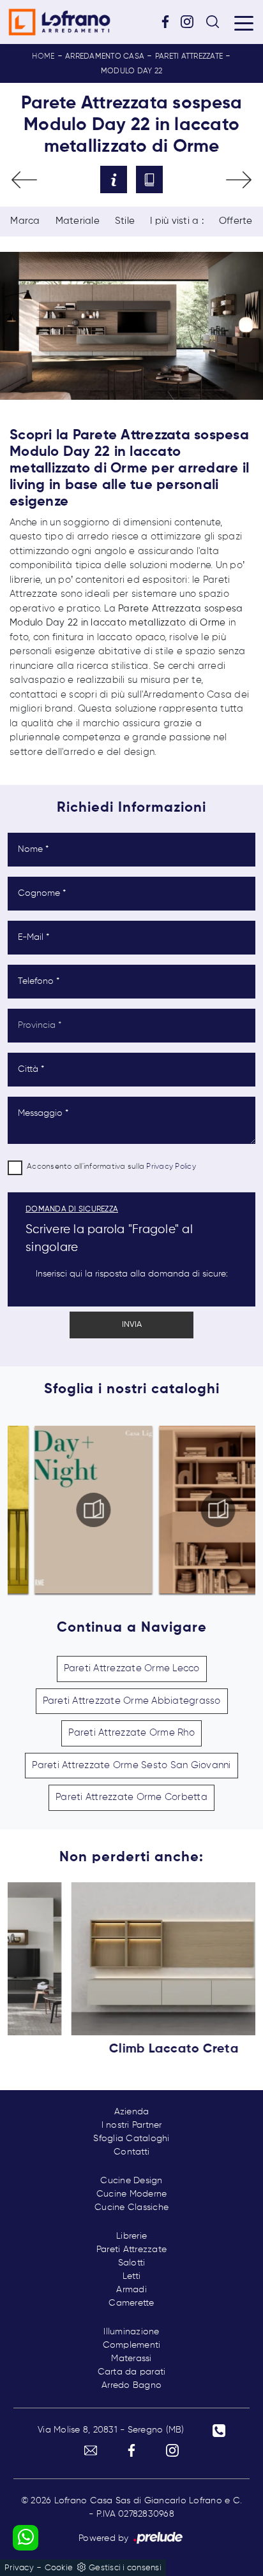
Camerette (131, 2303)
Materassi (131, 2359)
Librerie (131, 2236)
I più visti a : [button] (177, 221)
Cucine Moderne (132, 2194)
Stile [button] (125, 221)
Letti (131, 2276)
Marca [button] (25, 221)
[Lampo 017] (239, 180)
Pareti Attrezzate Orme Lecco (132, 1668)
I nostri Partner (132, 2125)
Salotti (132, 2263)
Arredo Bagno (131, 2385)
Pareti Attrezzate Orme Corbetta (131, 1797)
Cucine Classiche (131, 2207)
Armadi (131, 2290)
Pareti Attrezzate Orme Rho (131, 1733)
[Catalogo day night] (70, 1510)
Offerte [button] (236, 221)
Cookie (59, 2568)
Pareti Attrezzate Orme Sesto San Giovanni (131, 1765)
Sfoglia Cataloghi (131, 2139)
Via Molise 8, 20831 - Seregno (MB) (111, 2430)
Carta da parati (132, 2372)
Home (43, 57)
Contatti (131, 2152)
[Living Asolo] (24, 180)
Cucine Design (131, 2181)
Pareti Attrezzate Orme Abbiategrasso (132, 1701)
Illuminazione (131, 2332)
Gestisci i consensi (125, 2568)
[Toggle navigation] (244, 22)
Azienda (132, 2112)
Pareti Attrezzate (189, 57)
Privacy (19, 2568)
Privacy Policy (171, 1167)
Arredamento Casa (105, 57)
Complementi (132, 2345)
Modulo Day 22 (131, 71)
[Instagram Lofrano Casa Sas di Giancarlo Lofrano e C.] (192, 21)
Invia (132, 1325)
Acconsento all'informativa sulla (111, 1167)
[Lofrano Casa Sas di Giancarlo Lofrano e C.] (59, 22)
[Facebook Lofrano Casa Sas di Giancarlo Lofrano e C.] (170, 21)
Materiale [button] (78, 221)
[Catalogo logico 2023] (193, 1510)
